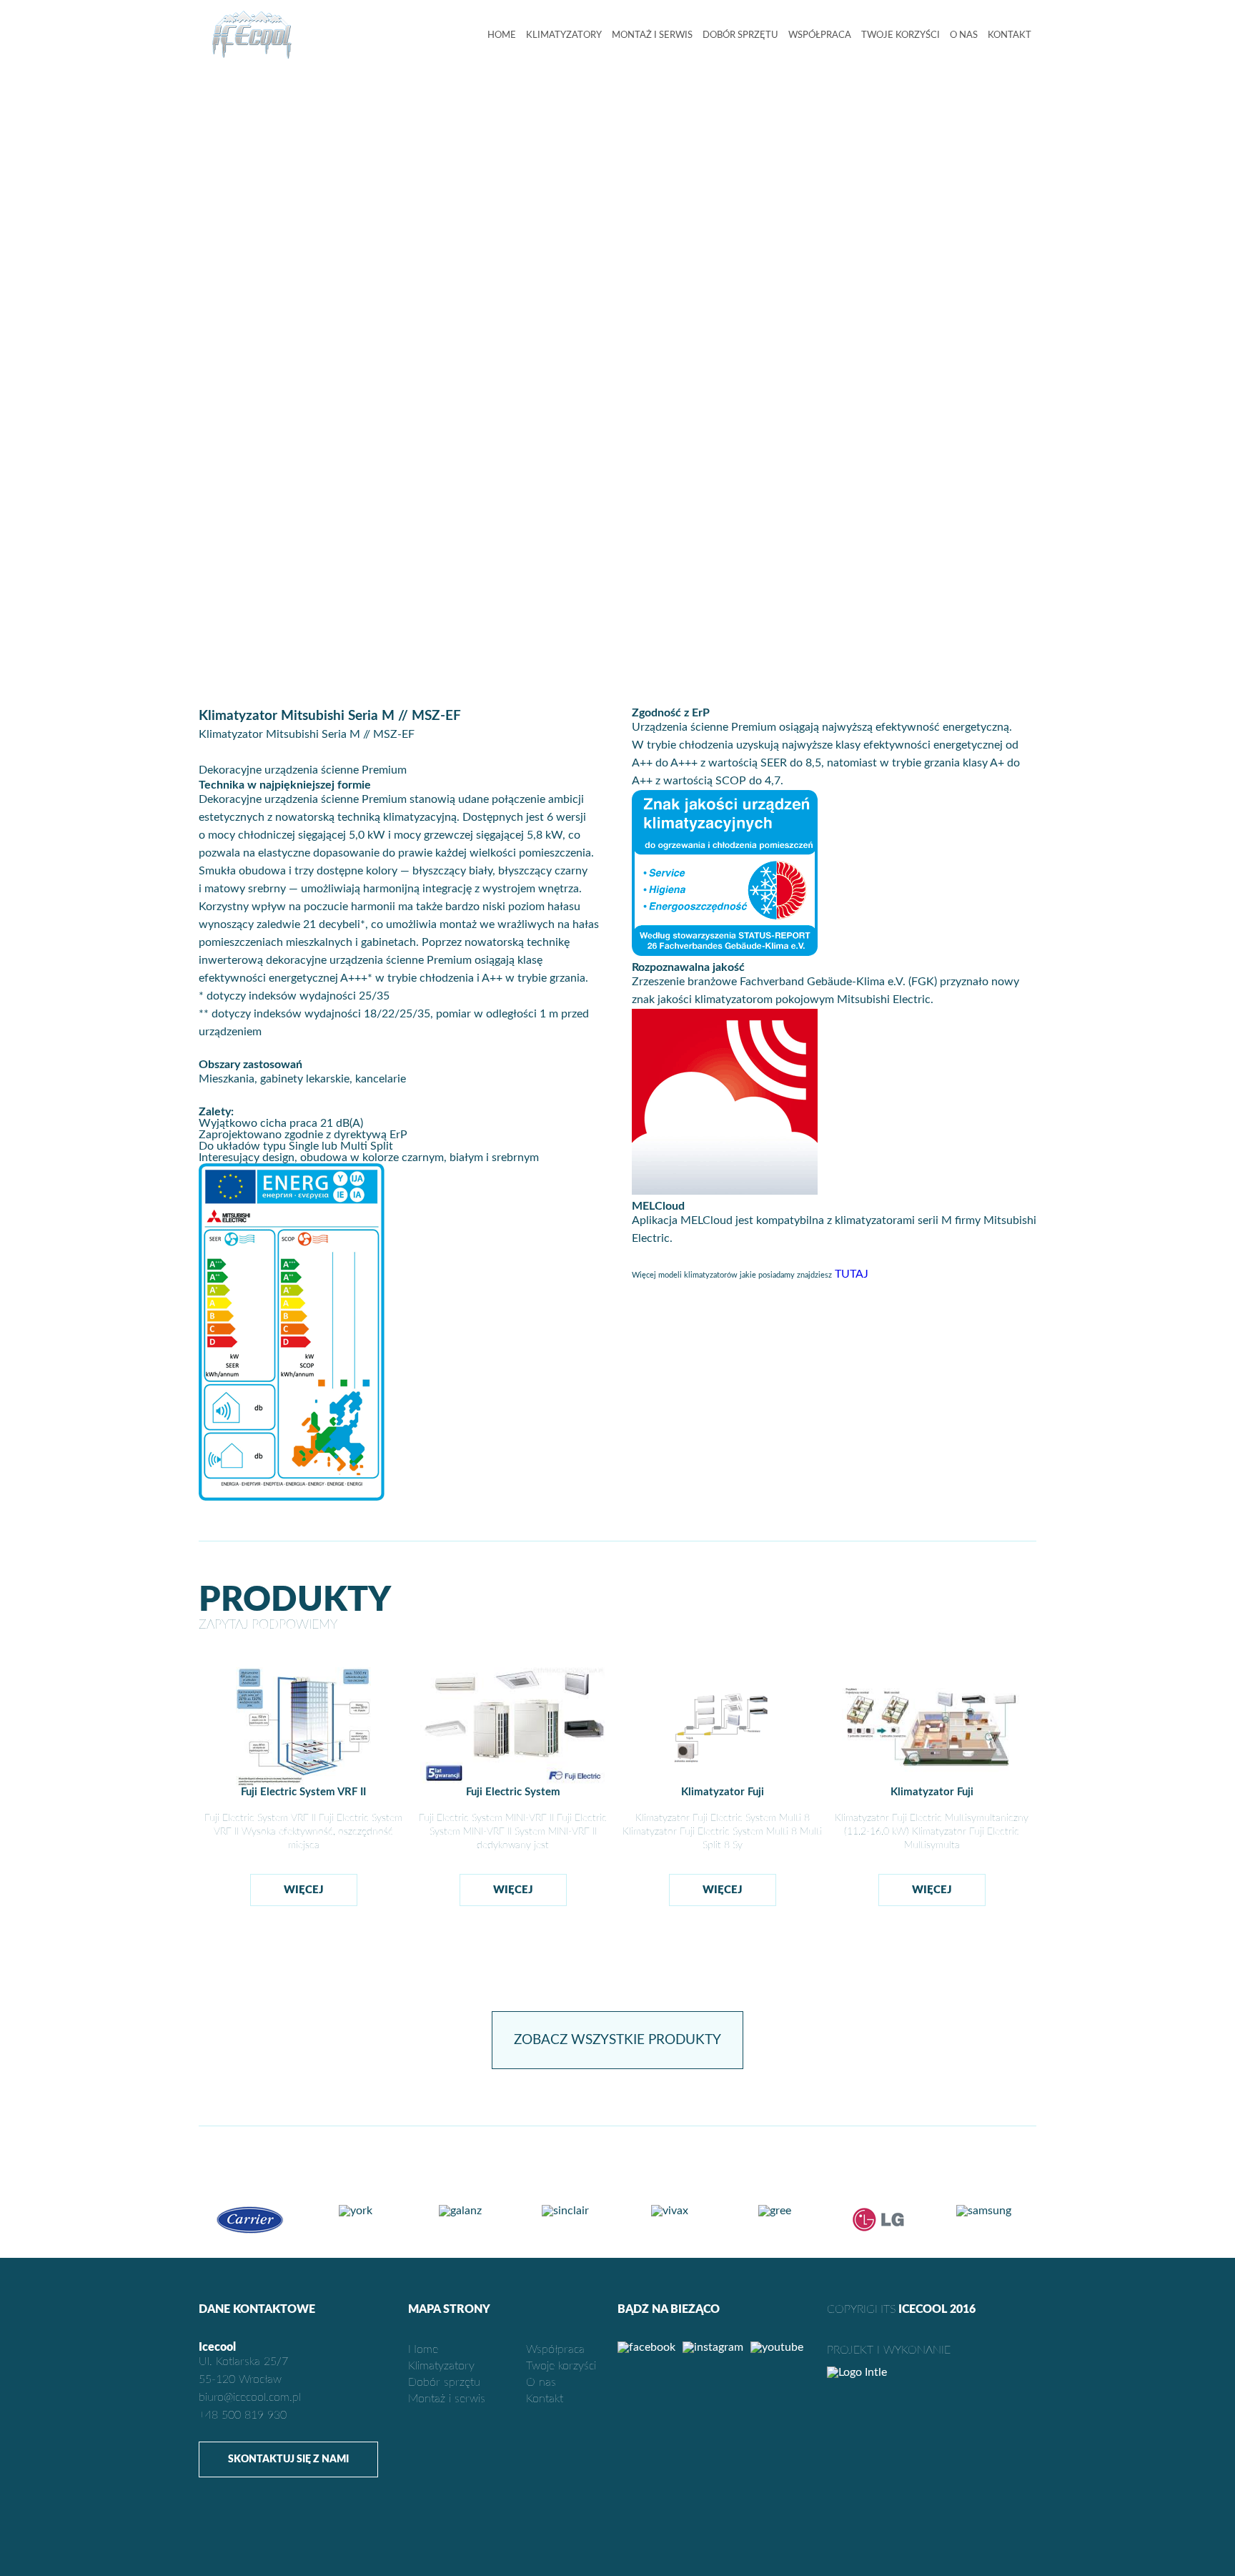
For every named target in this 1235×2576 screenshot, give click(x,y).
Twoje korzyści (901, 35)
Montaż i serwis (652, 35)
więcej (304, 1890)
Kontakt (1010, 35)
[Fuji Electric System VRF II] (303, 1783)
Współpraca (820, 35)
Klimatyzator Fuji (723, 1792)
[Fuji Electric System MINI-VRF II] (513, 1782)
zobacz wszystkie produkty (617, 2040)
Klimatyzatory (564, 35)
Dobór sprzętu (740, 35)
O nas (964, 35)
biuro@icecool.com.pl (250, 2397)
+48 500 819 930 (243, 2415)
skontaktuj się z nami (288, 2459)
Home (502, 35)
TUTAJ (852, 1274)
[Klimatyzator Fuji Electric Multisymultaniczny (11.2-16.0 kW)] (932, 1783)
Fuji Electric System (513, 1792)
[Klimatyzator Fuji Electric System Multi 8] (722, 1783)
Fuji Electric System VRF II (303, 1792)
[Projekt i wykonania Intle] (932, 2372)
